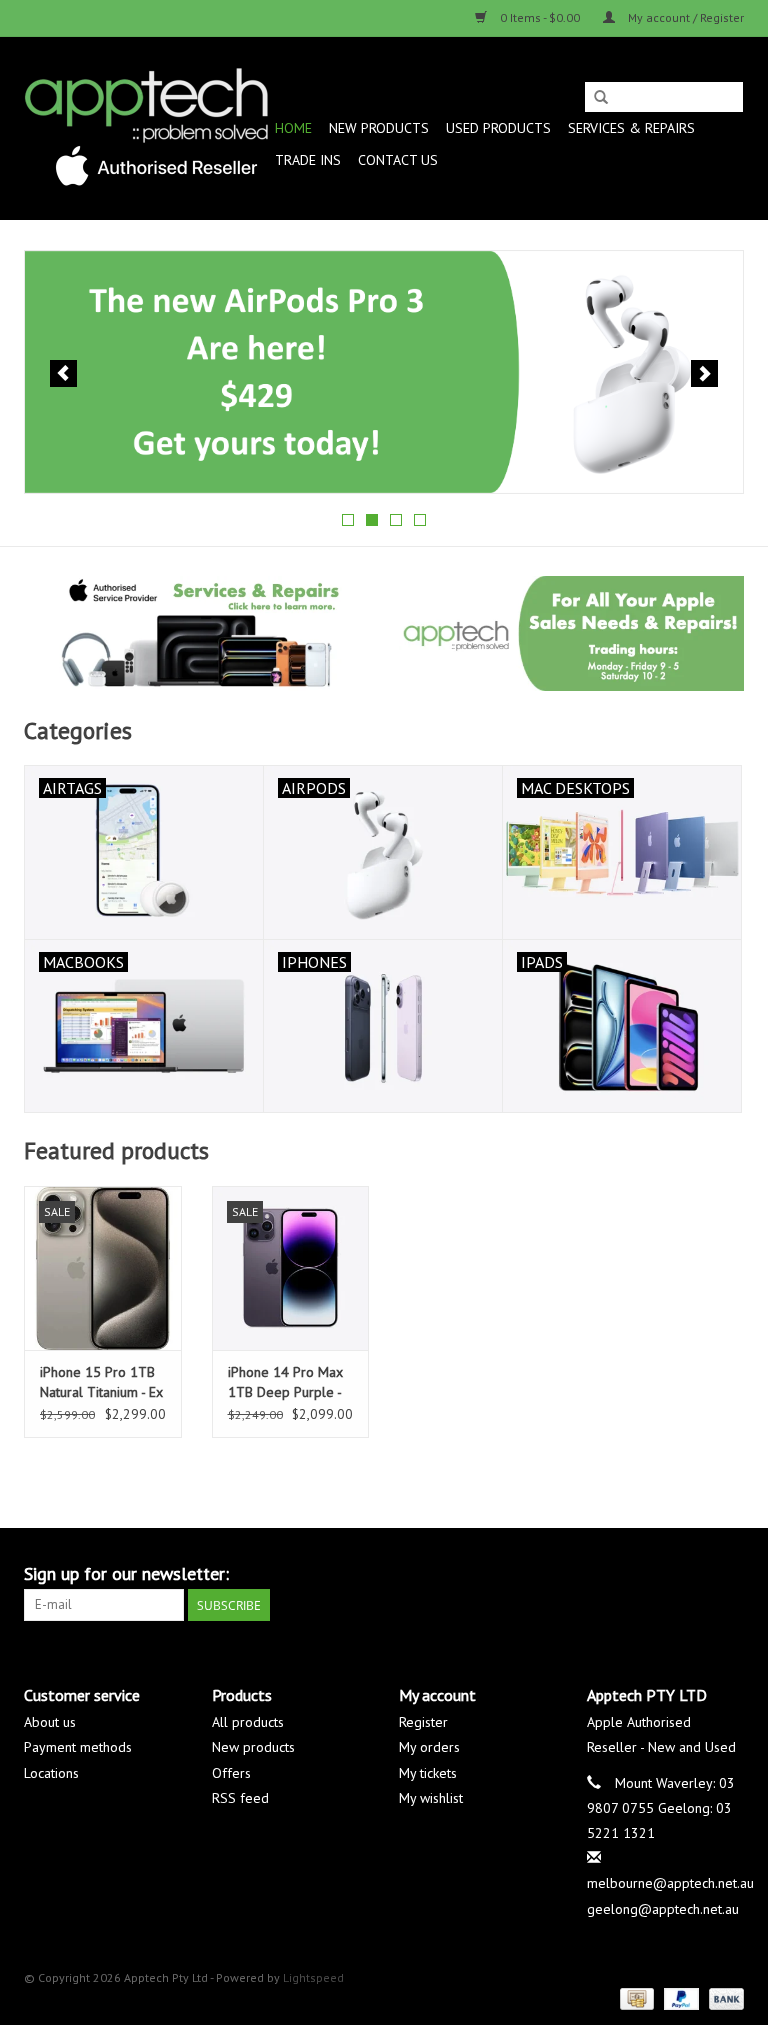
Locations (51, 1773)
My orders (429, 1747)
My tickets (428, 1773)
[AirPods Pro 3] (384, 372)
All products (248, 1722)
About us (50, 1722)
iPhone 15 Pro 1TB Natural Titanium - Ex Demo (101, 1382)
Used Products (498, 128)
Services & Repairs (631, 128)
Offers (231, 1773)
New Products (379, 128)
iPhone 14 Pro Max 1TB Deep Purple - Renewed (285, 1382)
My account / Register (684, 17)
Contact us (398, 160)
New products (253, 1747)
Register (423, 1722)
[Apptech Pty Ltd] (146, 128)
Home (293, 128)
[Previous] (63, 373)
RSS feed (240, 1798)
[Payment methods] (635, 1997)
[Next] (704, 373)
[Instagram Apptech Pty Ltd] (728, 1574)
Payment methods (78, 1747)
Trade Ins (308, 160)
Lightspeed (313, 1977)
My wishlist (431, 1798)
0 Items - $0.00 (540, 17)
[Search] (601, 98)
